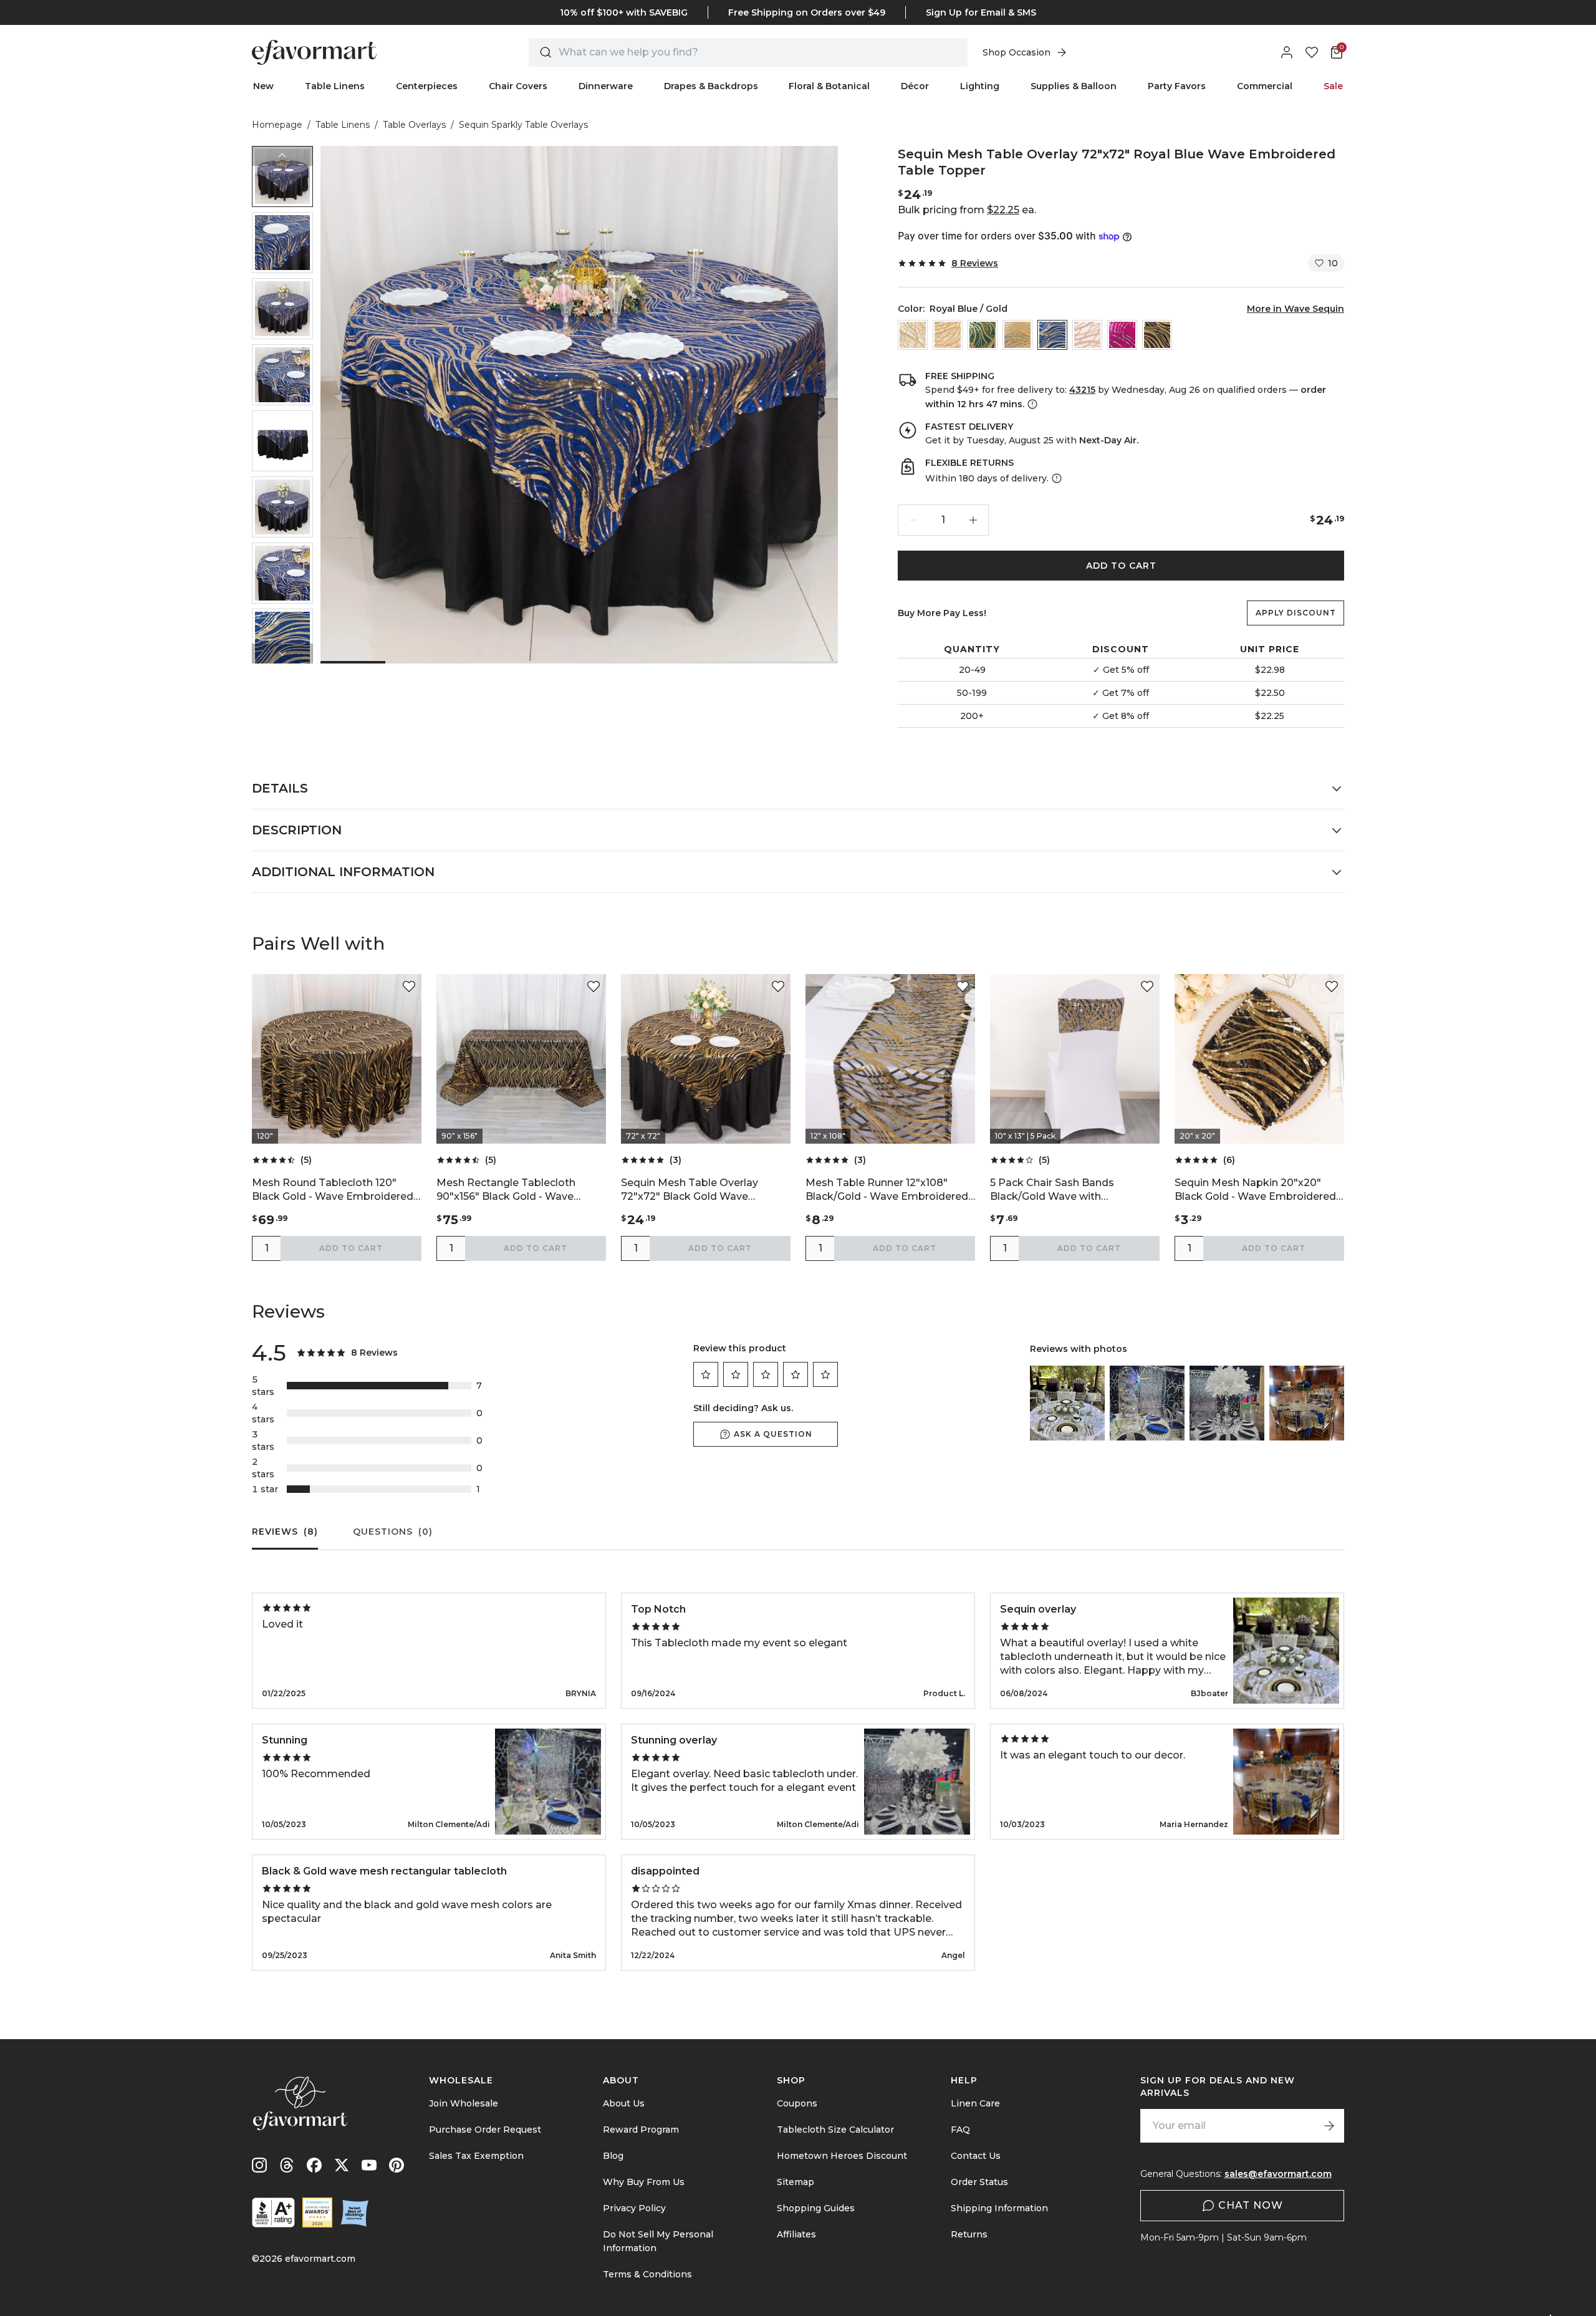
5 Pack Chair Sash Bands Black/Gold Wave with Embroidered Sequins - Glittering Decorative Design (1073, 1190)
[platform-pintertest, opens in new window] (397, 2165)
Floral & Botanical (829, 86)
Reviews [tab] (285, 1532)
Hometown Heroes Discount (842, 2156)
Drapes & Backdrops (711, 86)
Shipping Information (999, 2208)
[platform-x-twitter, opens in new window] (342, 2165)
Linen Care (975, 2103)
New (263, 86)
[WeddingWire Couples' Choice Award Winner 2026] (317, 2212)
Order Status (979, 2182)
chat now (1251, 2205)
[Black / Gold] (1157, 335)
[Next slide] (282, 654)
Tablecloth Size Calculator (835, 2130)
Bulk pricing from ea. (967, 210)
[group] (282, 176)
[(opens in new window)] (273, 2212)
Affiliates (796, 2234)
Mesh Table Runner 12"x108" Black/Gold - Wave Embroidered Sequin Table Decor (887, 1190)
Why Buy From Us (644, 2182)
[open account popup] (1287, 52)
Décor (915, 86)
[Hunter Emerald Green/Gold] (983, 335)
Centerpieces (427, 86)
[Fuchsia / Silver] (1122, 335)
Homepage (277, 125)
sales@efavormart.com (1278, 2174)
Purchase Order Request (485, 2130)
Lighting (980, 86)
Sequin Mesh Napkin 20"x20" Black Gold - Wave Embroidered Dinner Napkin (1255, 1190)
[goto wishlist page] (1312, 52)
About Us (624, 2103)
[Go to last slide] (282, 156)
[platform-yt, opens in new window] (369, 2165)
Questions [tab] (393, 1532)
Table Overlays (414, 125)
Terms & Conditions (647, 2274)
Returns (969, 2234)
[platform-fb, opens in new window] (314, 2165)
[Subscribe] (1329, 2126)
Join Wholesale (464, 2103)
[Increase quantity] (973, 520)
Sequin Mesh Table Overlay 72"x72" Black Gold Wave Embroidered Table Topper (690, 1190)
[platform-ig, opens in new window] (259, 2165)
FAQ (960, 2130)
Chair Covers (518, 86)
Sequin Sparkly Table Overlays (523, 125)
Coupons (797, 2103)
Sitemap (796, 2182)
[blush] (1087, 335)
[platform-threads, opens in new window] (287, 2165)
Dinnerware (606, 86)
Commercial (1265, 86)
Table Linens (335, 86)
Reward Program (641, 2130)
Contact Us (976, 2156)
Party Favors (1177, 86)
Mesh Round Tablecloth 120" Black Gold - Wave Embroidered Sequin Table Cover (333, 1190)
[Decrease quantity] (913, 520)
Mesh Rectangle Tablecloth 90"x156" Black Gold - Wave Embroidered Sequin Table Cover (520, 1190)
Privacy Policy (634, 2208)
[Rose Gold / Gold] (1017, 335)
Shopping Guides (816, 2208)
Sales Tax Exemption (476, 2156)
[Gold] (948, 335)
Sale (1333, 86)
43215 (1082, 390)
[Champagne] (913, 335)
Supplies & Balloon (1074, 86)
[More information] (1031, 404)
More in (1296, 309)
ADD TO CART (1121, 566)
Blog (613, 2156)
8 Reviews (975, 263)
